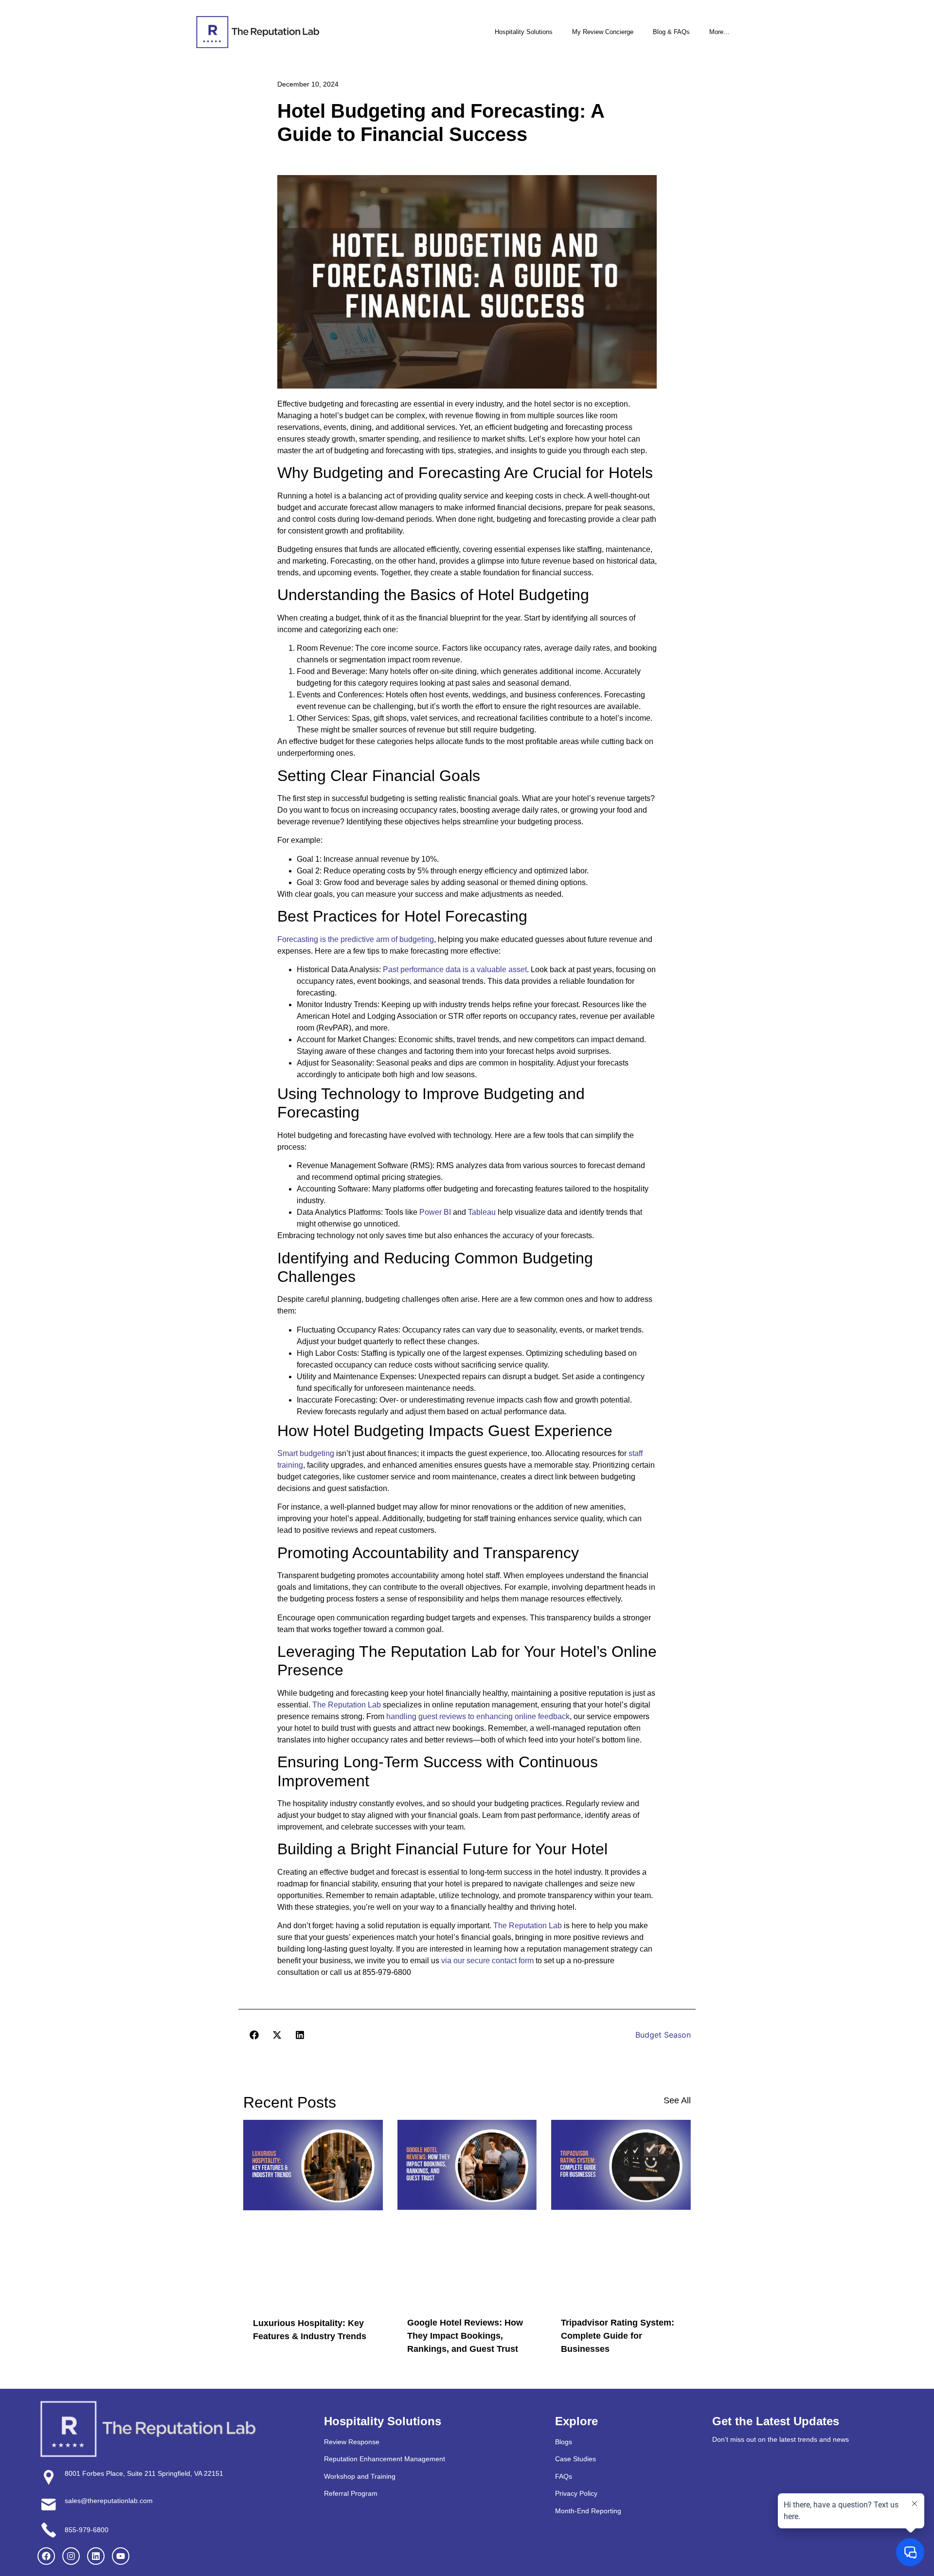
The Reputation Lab (347, 1705)
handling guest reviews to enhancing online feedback (478, 1716)
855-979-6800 (87, 2530)
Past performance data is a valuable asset (455, 969)
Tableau (482, 1212)
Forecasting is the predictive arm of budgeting (356, 939)
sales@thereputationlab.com (109, 2501)
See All (677, 2100)
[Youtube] (121, 2556)
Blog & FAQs (671, 32)
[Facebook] (46, 2556)
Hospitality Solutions (524, 32)
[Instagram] (71, 2556)
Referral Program (351, 2493)
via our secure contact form (487, 1961)
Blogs (564, 2442)
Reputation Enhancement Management (385, 2459)
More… (719, 32)
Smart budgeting (306, 1453)
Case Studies (575, 2459)
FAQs (564, 2476)
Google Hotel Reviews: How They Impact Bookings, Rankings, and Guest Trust (465, 2336)
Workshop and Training (360, 2476)
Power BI (435, 1212)
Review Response (352, 2442)
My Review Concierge (603, 32)
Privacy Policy (576, 2493)
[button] (255, 2035)
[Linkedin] (96, 2556)
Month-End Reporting (588, 2510)
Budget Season (663, 2035)
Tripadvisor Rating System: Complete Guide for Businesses (618, 2336)
